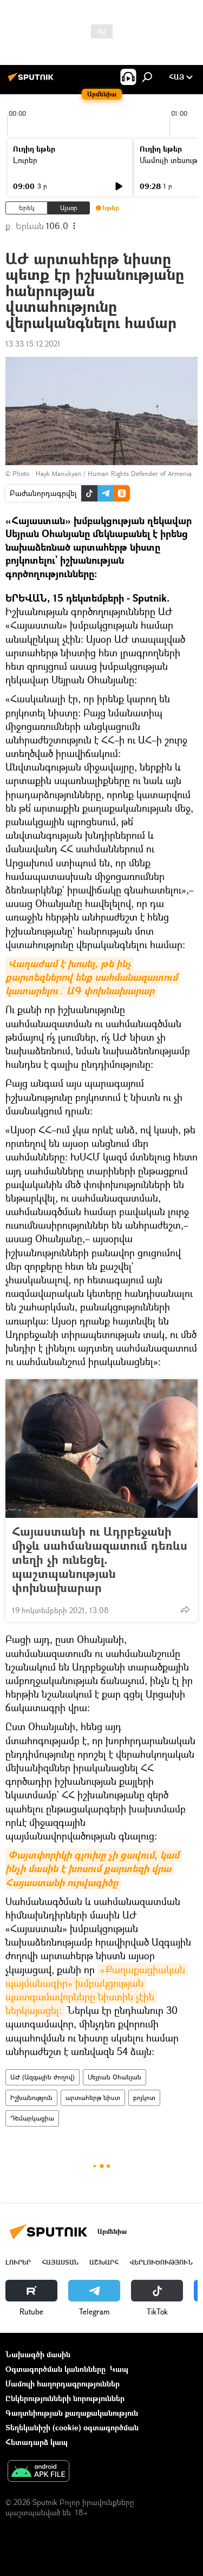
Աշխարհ (104, 2262)
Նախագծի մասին (38, 2354)
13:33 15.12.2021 (33, 344)
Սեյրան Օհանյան (114, 2077)
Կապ (119, 2369)
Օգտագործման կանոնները (55, 2369)
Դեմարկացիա (32, 2118)
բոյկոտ (144, 2098)
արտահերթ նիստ (93, 2098)
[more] (185, 1609)
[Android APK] (38, 2472)
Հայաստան (60, 2262)
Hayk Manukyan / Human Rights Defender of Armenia (114, 474)
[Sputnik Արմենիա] (32, 81)
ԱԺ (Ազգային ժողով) (42, 2077)
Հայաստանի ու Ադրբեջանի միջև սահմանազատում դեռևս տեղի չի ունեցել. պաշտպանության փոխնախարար (100, 1560)
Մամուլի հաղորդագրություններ (63, 2383)
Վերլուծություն (161, 2262)
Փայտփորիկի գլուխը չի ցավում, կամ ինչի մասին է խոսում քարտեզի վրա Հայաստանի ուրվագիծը (94, 1869)
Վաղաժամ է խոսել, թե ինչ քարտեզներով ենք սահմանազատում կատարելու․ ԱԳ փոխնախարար (93, 977)
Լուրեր (25, 160)
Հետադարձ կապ (37, 2442)
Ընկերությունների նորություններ (65, 2398)
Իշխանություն (31, 2098)
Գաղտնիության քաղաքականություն (72, 2413)
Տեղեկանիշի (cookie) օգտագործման (72, 2427)
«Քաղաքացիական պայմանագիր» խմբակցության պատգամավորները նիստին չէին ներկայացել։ (97, 1990)
